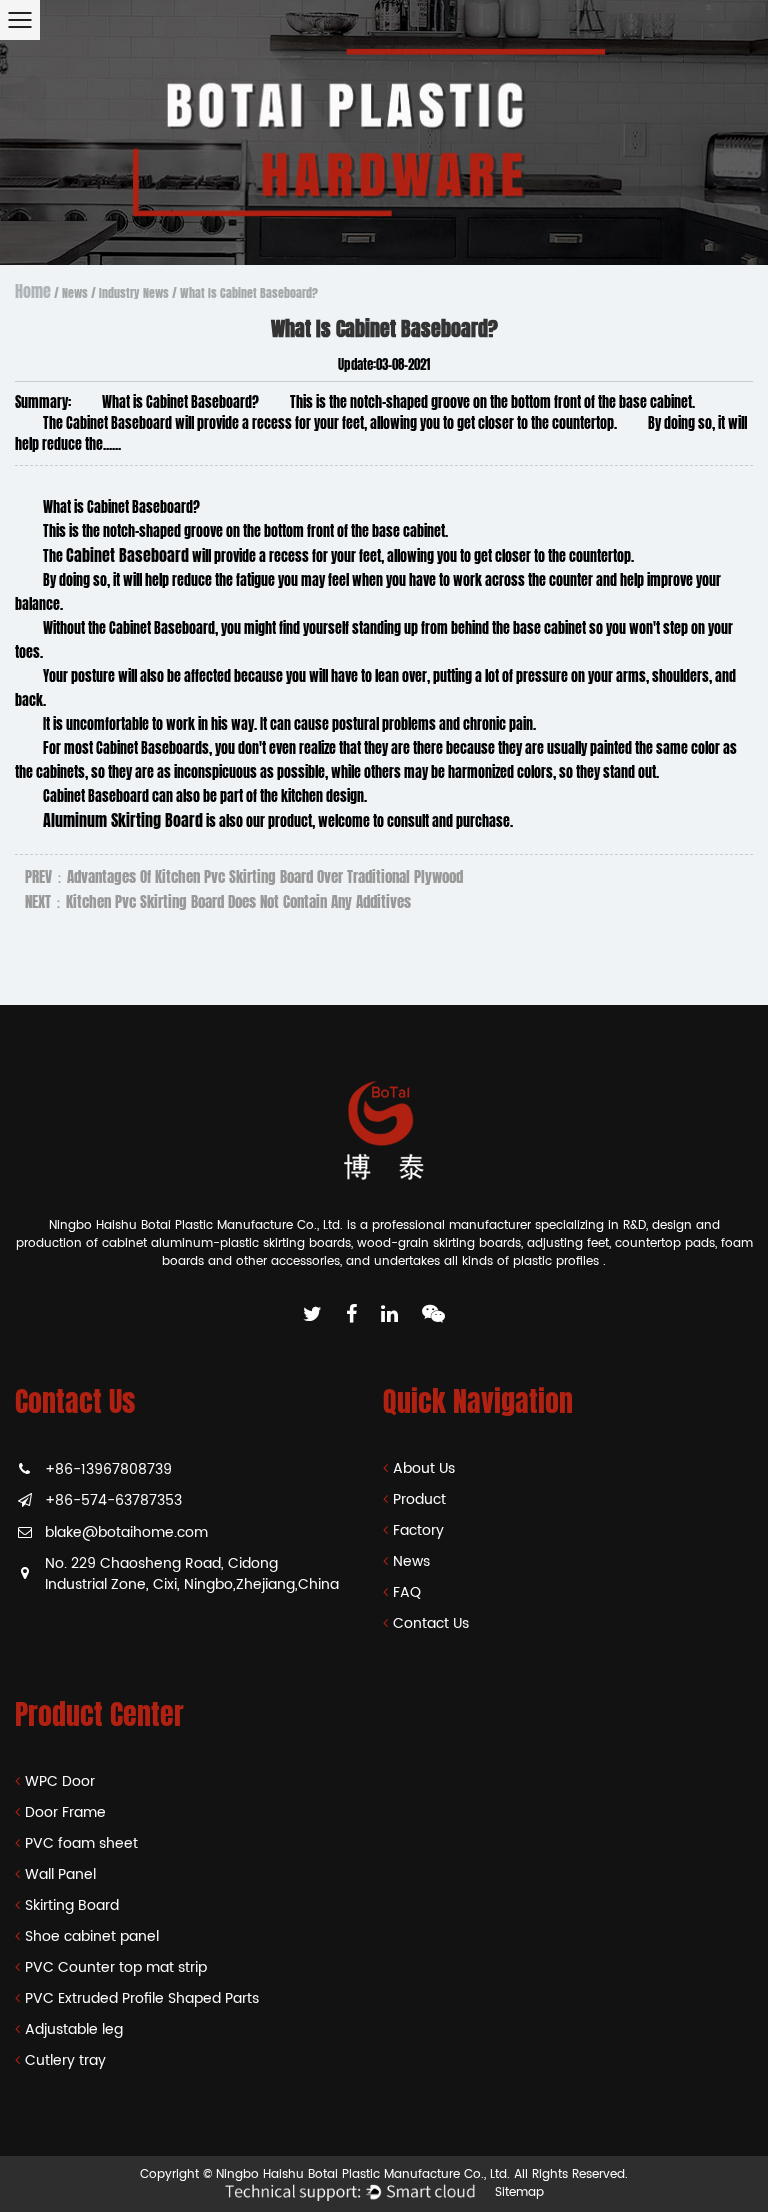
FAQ (407, 1592)
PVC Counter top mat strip (116, 1967)
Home (33, 291)
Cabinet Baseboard (127, 555)
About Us (424, 1468)
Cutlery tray (65, 2060)
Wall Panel (60, 1874)
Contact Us (431, 1623)
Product (419, 1499)
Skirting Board (72, 1905)
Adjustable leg (74, 2029)
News (75, 293)
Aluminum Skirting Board (123, 820)
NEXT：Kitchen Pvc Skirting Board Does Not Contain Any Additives (218, 902)
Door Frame (65, 1812)
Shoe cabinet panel (92, 1936)
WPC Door (60, 1781)
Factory (418, 1530)
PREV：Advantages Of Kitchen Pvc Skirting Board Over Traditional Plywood (244, 877)
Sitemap (519, 2192)
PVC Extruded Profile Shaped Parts (142, 1998)
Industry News (134, 293)
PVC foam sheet (81, 1843)
